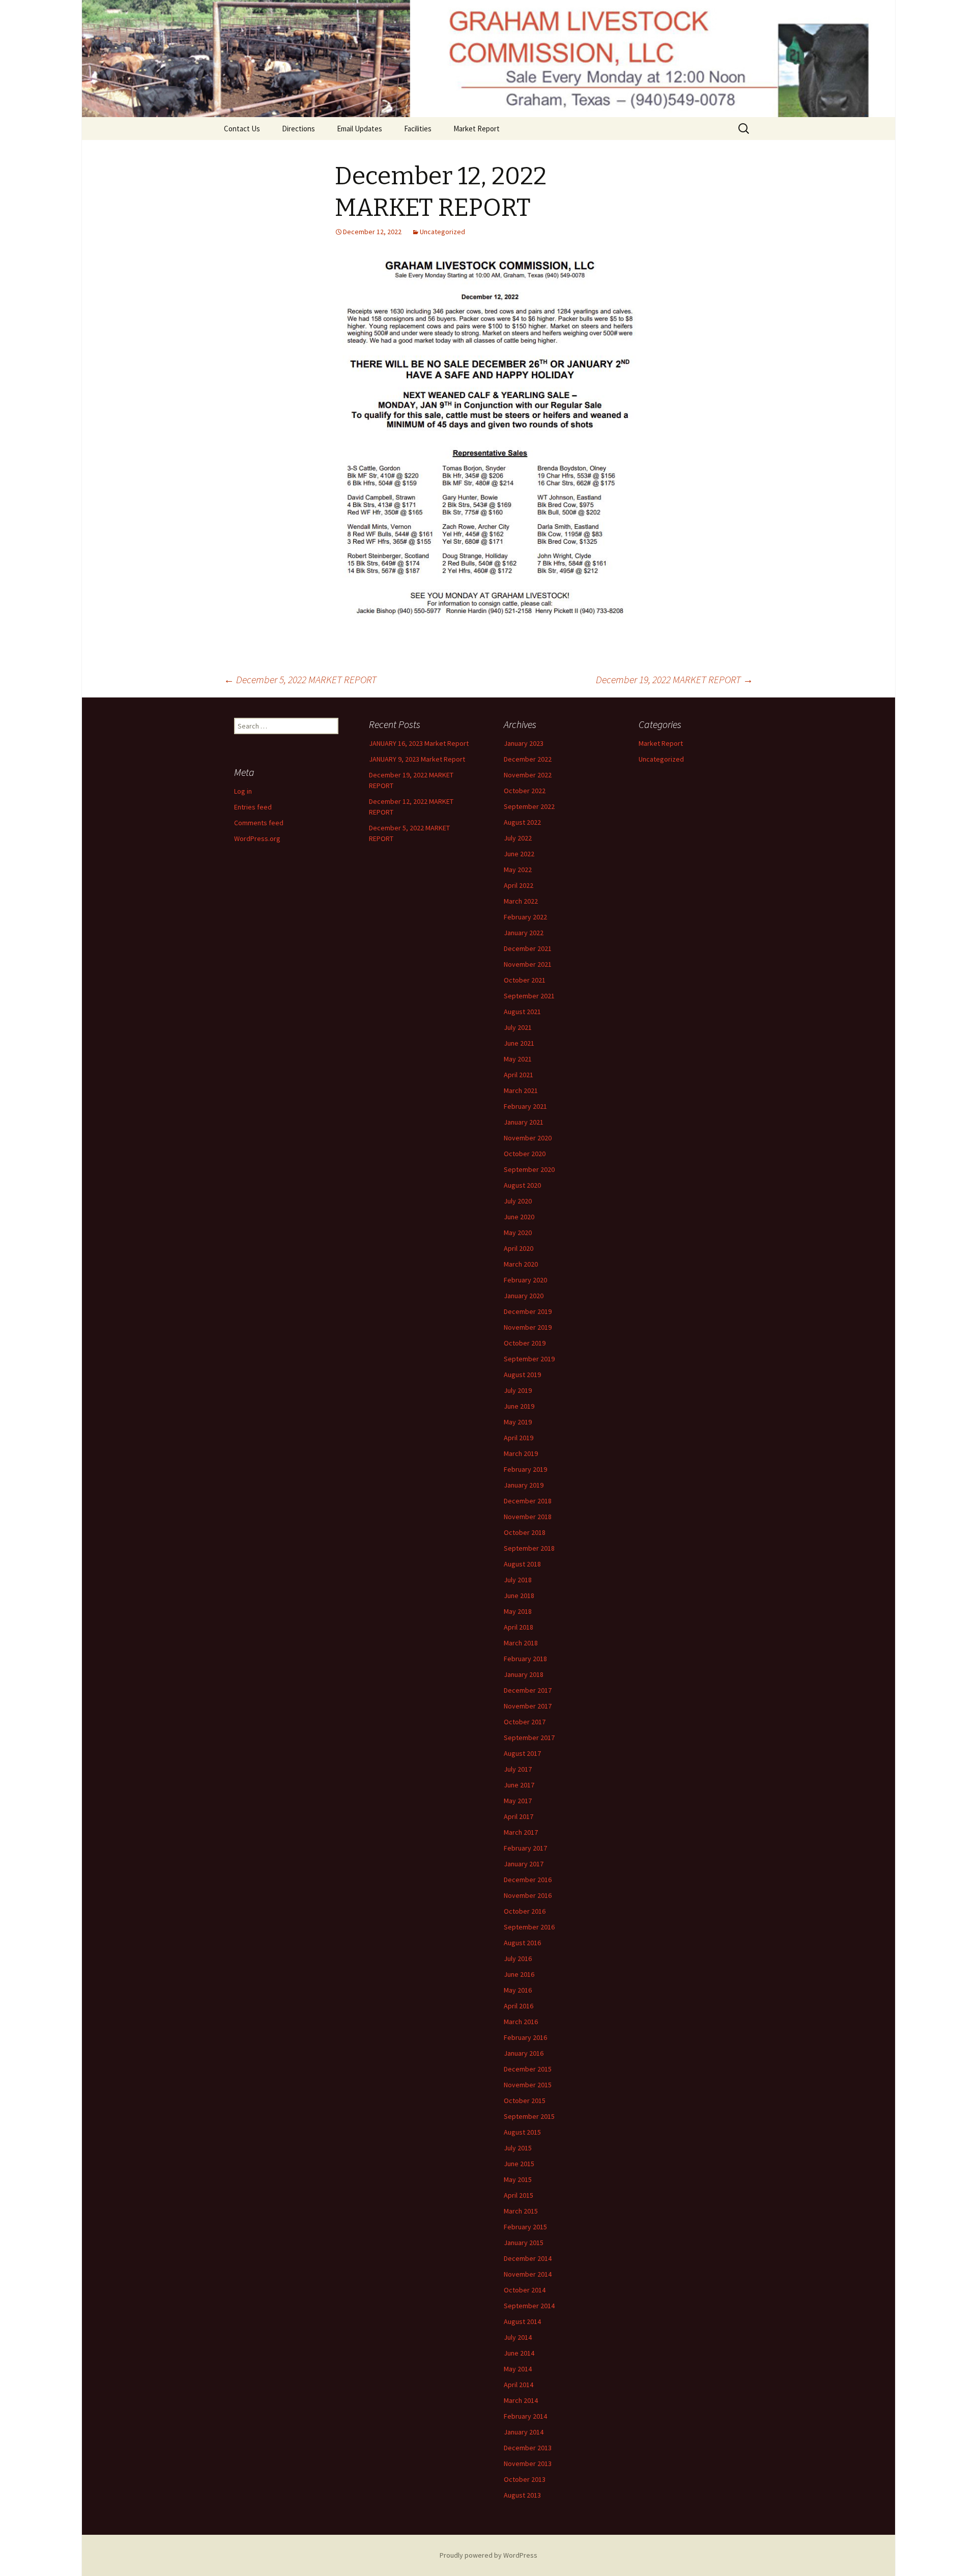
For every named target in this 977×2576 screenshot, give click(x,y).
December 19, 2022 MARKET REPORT (674, 679)
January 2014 (524, 2432)
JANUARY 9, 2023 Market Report (417, 759)
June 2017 (519, 1785)
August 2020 (522, 1185)
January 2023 (524, 743)
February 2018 (525, 1659)
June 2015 (519, 2164)
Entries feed (253, 807)
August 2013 (522, 2495)
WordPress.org (257, 838)
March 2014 (521, 2400)
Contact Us (242, 129)
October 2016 (525, 1911)
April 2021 (519, 1075)
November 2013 (528, 2463)
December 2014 (528, 2258)
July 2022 (518, 838)
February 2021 (525, 1106)
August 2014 (522, 2321)
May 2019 (518, 1422)
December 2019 (528, 1311)
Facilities (418, 129)
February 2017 (525, 1848)
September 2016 (529, 1927)
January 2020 (524, 1296)
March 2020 (521, 1264)
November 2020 (528, 1138)
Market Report (477, 129)
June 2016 (519, 1974)
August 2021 (522, 1012)
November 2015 (528, 2085)
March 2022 (521, 901)
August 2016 (522, 1943)
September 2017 (529, 1738)
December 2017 (528, 1690)
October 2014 (525, 2290)
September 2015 (529, 2116)
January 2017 (524, 1864)
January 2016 (524, 2053)
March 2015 (521, 2211)
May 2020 (518, 1233)
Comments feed (259, 823)
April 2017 (519, 1816)
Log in (243, 791)
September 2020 (529, 1169)
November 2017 (528, 1706)
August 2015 (522, 2132)
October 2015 (525, 2101)
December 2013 (528, 2448)
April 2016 (519, 2006)
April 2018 (519, 1627)
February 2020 (525, 1280)
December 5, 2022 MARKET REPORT (300, 679)
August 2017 (522, 1753)
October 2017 (525, 1722)
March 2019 (521, 1453)
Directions (298, 129)
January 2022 (524, 933)
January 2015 (524, 2243)
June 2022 (519, 854)
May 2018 (518, 1611)
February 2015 (525, 2227)
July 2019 (518, 1390)
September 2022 (529, 806)
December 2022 (528, 759)
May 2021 (518, 1059)
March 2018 (521, 1643)
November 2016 (528, 1895)
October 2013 (525, 2479)
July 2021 (518, 1027)
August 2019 (522, 1375)
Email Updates (360, 129)
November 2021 (528, 964)
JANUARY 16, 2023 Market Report (419, 743)
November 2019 (528, 1327)
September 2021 (529, 996)
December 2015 (528, 2069)
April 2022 (519, 885)
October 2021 (525, 980)
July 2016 (518, 1958)
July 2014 (518, 2337)
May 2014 (518, 2369)
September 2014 (529, 2306)
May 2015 (518, 2179)
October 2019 (525, 1343)
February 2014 (525, 2416)
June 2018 (519, 1595)
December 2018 (528, 1501)
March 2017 (521, 1832)
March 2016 (521, 2022)
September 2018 (529, 1548)
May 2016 (518, 1990)
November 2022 (528, 775)
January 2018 (524, 1674)
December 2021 (528, 948)
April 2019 (519, 1438)
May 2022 (518, 870)
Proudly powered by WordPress (489, 2555)
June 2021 (519, 1043)
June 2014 (519, 2353)
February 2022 (525, 917)
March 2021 (521, 1090)
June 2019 (519, 1406)
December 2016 (528, 1880)
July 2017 (518, 1769)
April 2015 (519, 2195)
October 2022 (525, 791)
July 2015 (518, 2148)
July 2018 (518, 1580)
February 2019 (525, 1469)
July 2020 (518, 1201)
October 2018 (525, 1532)
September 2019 (529, 1359)
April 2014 (519, 2385)
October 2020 (525, 1154)
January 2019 (524, 1485)
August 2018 (522, 1564)
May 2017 (518, 1801)
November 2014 (528, 2274)
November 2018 (528, 1517)
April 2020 (519, 1248)
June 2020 (519, 1217)
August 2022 (522, 822)
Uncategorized (442, 232)
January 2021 (524, 1122)
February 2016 (525, 2037)
